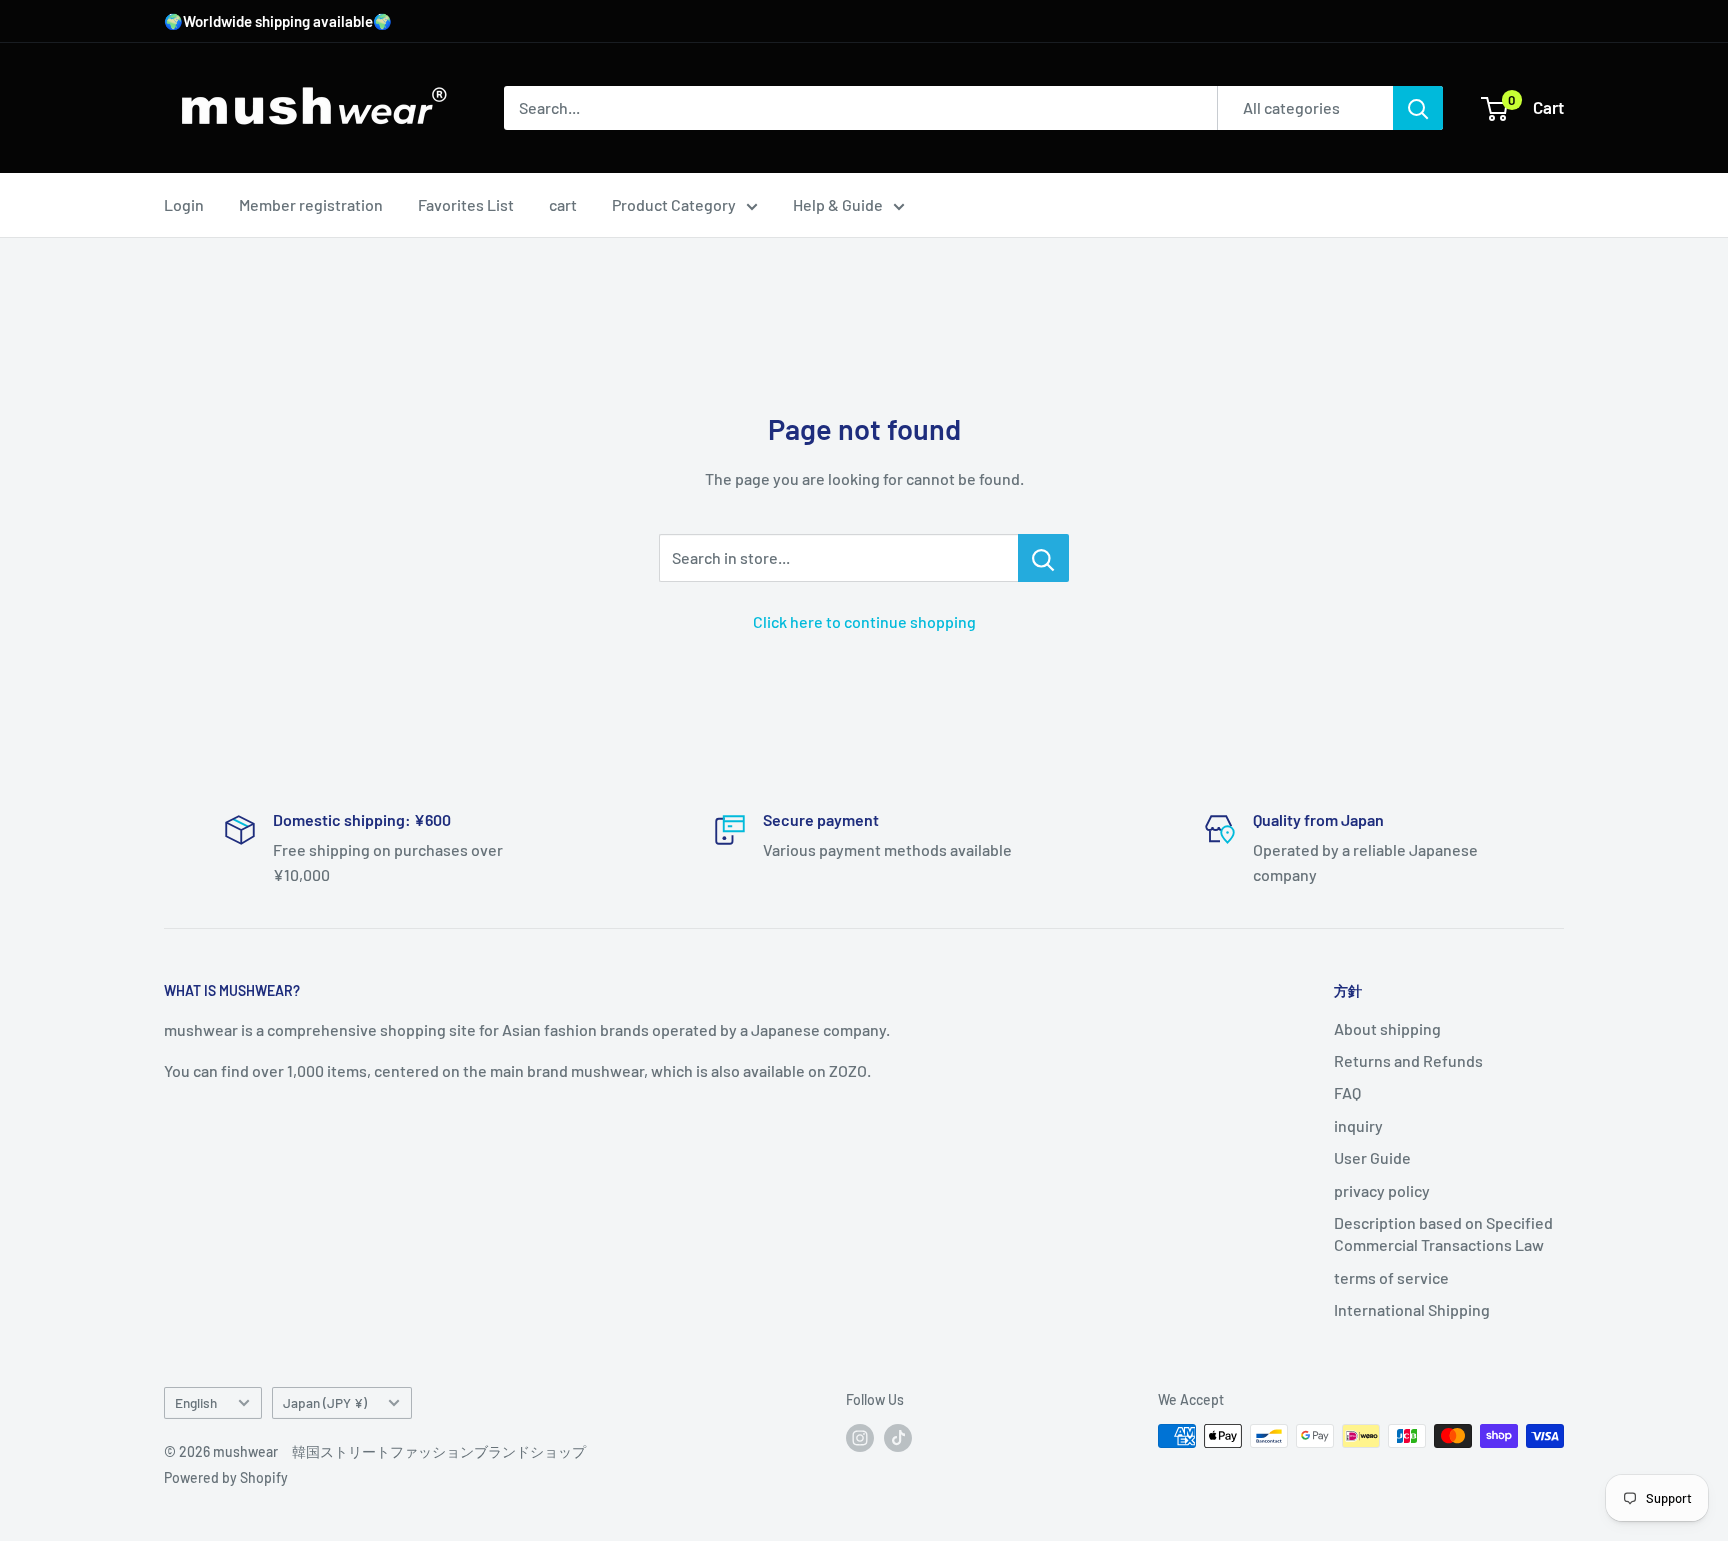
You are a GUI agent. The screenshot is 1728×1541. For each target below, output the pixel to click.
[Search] (1418, 108)
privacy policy (1382, 1190)
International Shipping (1412, 1309)
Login (184, 204)
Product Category (674, 204)
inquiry (1358, 1125)
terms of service (1391, 1277)
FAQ (1347, 1092)
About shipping (1387, 1028)
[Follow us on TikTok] (898, 1438)
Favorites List (466, 204)
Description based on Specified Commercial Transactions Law (1443, 1233)
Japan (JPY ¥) (325, 1402)
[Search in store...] (1043, 558)
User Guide (1372, 1157)
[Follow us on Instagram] (860, 1438)
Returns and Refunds (1408, 1060)
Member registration (311, 204)
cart (563, 204)
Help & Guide (838, 204)
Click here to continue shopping (864, 621)
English (196, 1402)
